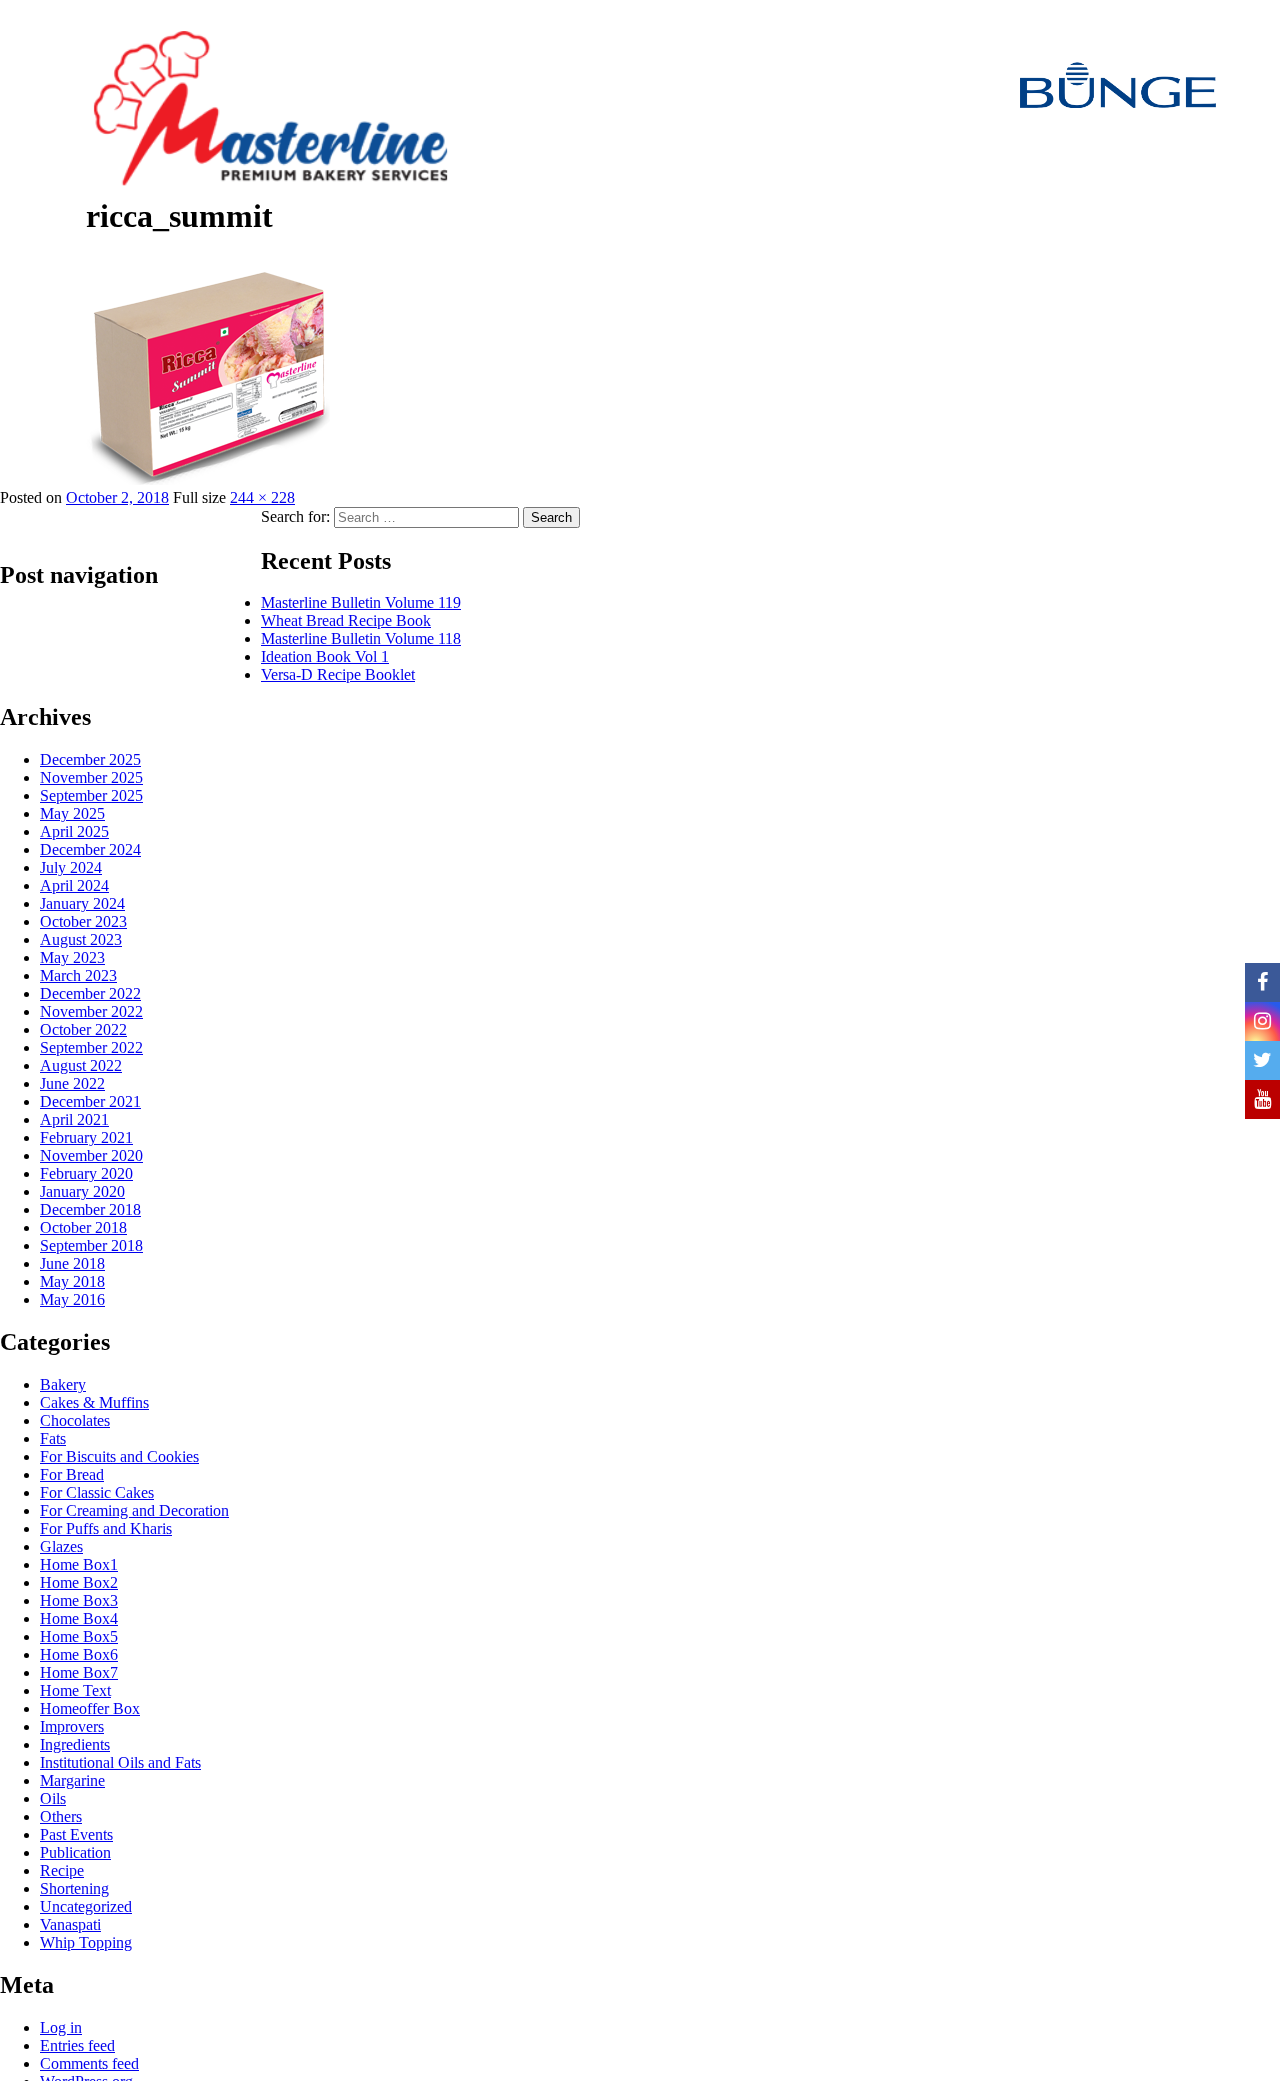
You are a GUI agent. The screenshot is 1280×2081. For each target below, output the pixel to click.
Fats (53, 1438)
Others (61, 1816)
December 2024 (90, 849)
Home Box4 (79, 1618)
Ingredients (75, 1744)
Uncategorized (86, 1906)
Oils (53, 1798)
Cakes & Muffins (94, 1402)
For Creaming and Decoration (134, 1510)
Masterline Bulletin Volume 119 (361, 602)
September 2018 (91, 1245)
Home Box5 (79, 1636)
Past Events (76, 1834)
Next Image (43, 252)
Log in (61, 2027)
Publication (75, 1852)
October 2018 (83, 1227)
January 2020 (82, 1191)
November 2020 (91, 1155)
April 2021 (74, 1119)
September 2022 (91, 1047)
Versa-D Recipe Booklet (338, 674)
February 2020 (86, 1173)
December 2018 (90, 1209)
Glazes (61, 1546)
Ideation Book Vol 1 (325, 656)
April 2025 (74, 831)
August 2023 (81, 939)
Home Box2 (79, 1582)
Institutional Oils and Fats (120, 1762)
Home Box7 (79, 1672)
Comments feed (89, 2063)
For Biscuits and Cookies (119, 1456)
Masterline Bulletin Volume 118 (361, 638)
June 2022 (72, 1083)
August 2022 (81, 1065)
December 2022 (90, 993)
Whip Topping (86, 1942)
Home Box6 (79, 1654)
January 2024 (82, 903)
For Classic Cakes (97, 1492)
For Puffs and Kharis (106, 1528)
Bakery (63, 1384)
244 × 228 (262, 497)
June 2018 (72, 1263)
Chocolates (75, 1420)
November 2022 (91, 1011)
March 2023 (78, 975)
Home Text (75, 1690)
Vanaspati (70, 1924)
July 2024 (71, 867)
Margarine (72, 1780)
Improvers (72, 1726)
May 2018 (72, 1281)
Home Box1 (79, 1564)
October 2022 (83, 1029)
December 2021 (90, 1101)
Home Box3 (79, 1600)
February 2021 (86, 1137)
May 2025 (72, 813)
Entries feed (77, 2045)
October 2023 (83, 921)
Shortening (74, 1888)
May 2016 (72, 1299)
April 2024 (74, 885)
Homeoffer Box (90, 1708)
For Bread (72, 1474)
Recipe (62, 1870)
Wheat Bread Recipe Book (346, 620)
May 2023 (72, 957)
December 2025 (90, 759)
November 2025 (91, 777)
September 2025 (91, 795)
